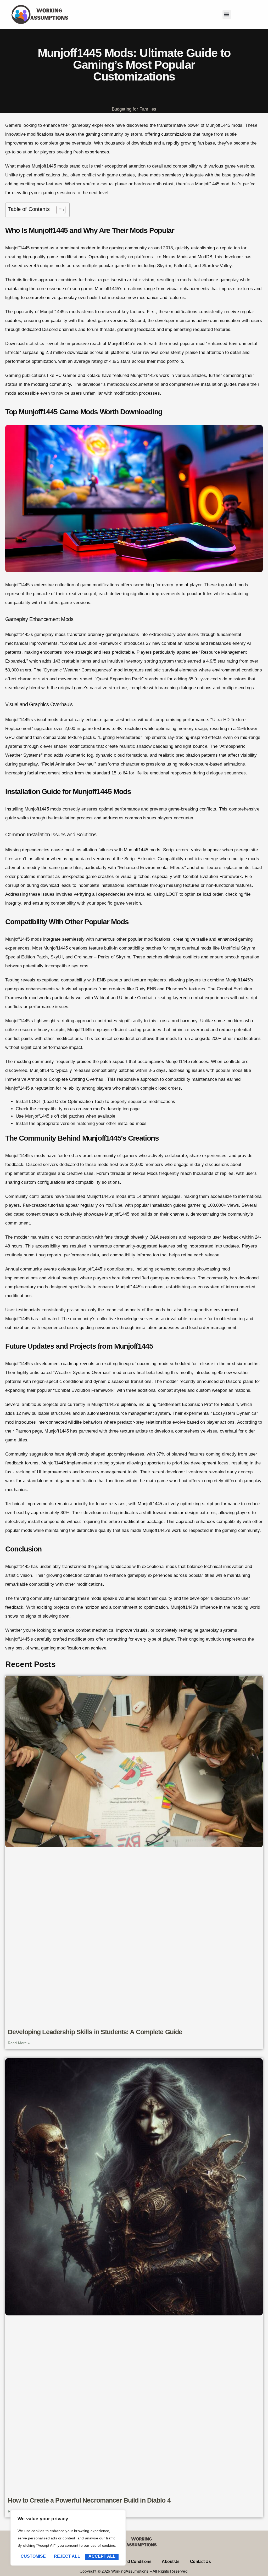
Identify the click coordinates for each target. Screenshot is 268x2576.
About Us (171, 2561)
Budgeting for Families (134, 109)
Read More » (19, 2043)
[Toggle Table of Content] (58, 210)
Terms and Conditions (131, 2561)
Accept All (102, 2556)
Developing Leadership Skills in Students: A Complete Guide (95, 2032)
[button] (227, 15)
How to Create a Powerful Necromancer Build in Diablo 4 (89, 2500)
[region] (68, 2538)
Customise (33, 2556)
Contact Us (200, 2561)
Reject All (67, 2556)
